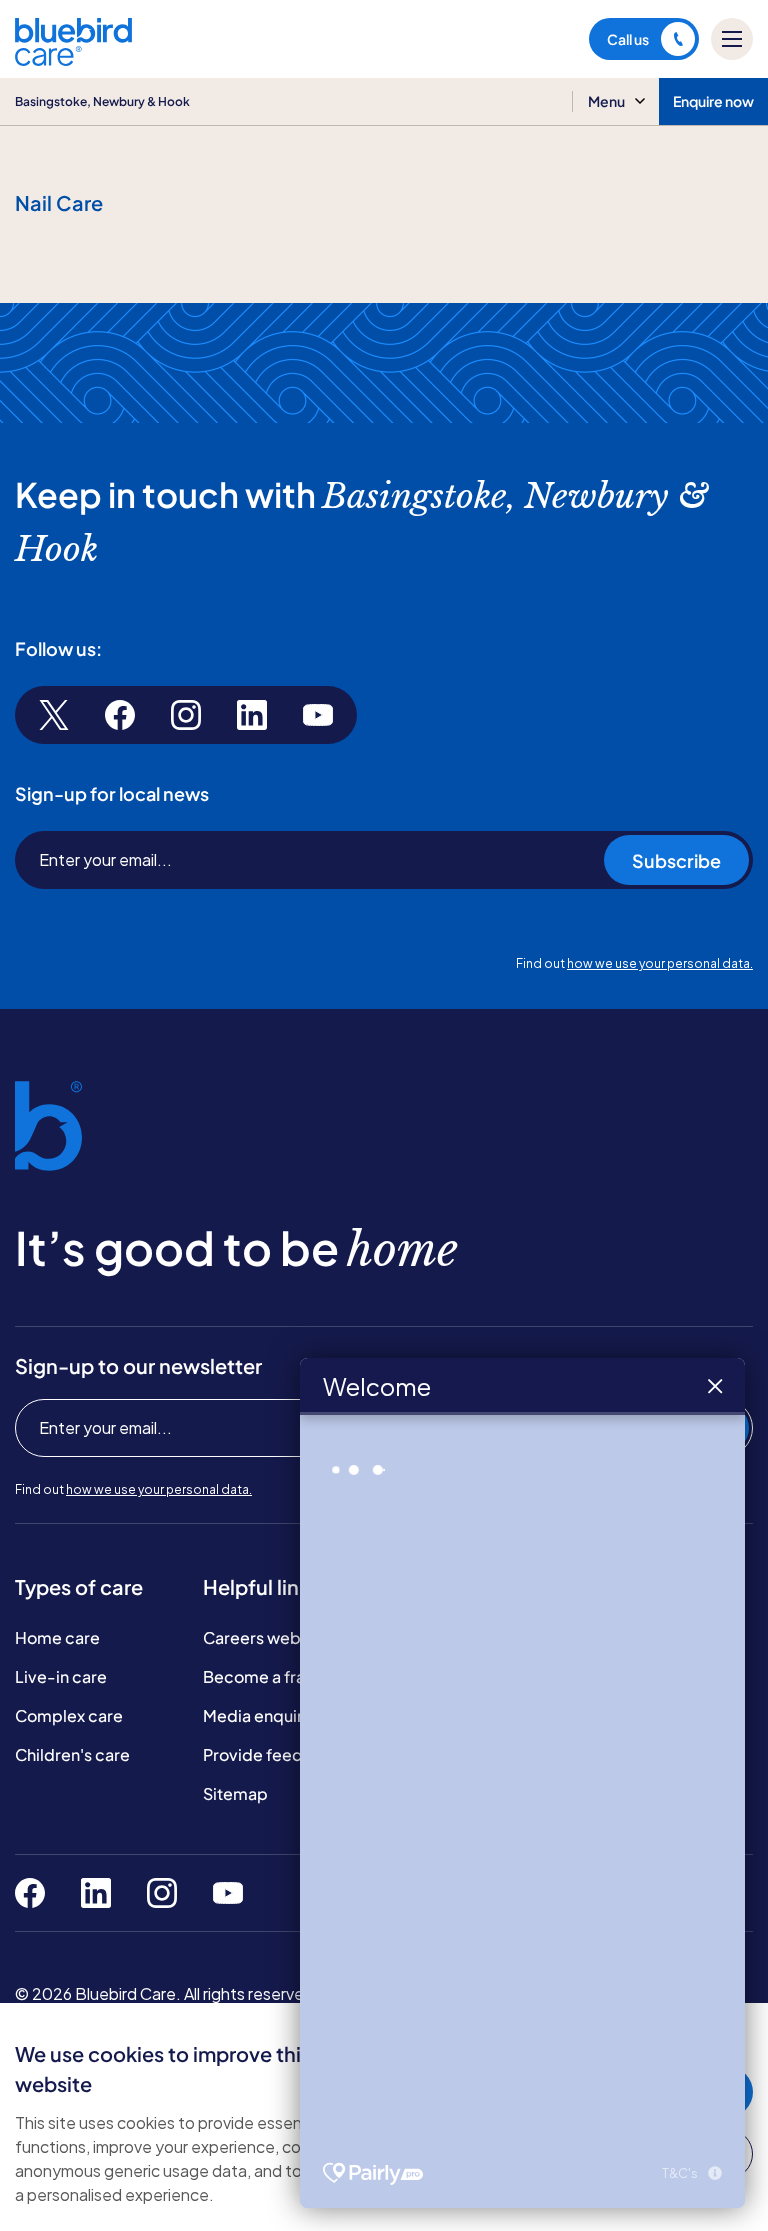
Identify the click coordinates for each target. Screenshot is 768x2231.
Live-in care (61, 1676)
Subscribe (676, 860)
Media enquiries (264, 1715)
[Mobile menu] (732, 39)
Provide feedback (272, 1754)
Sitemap (235, 1793)
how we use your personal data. (660, 963)
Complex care (69, 1715)
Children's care (72, 1754)
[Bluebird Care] (73, 58)
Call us (628, 39)
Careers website (266, 1637)
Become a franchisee (284, 1676)
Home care (57, 1637)
